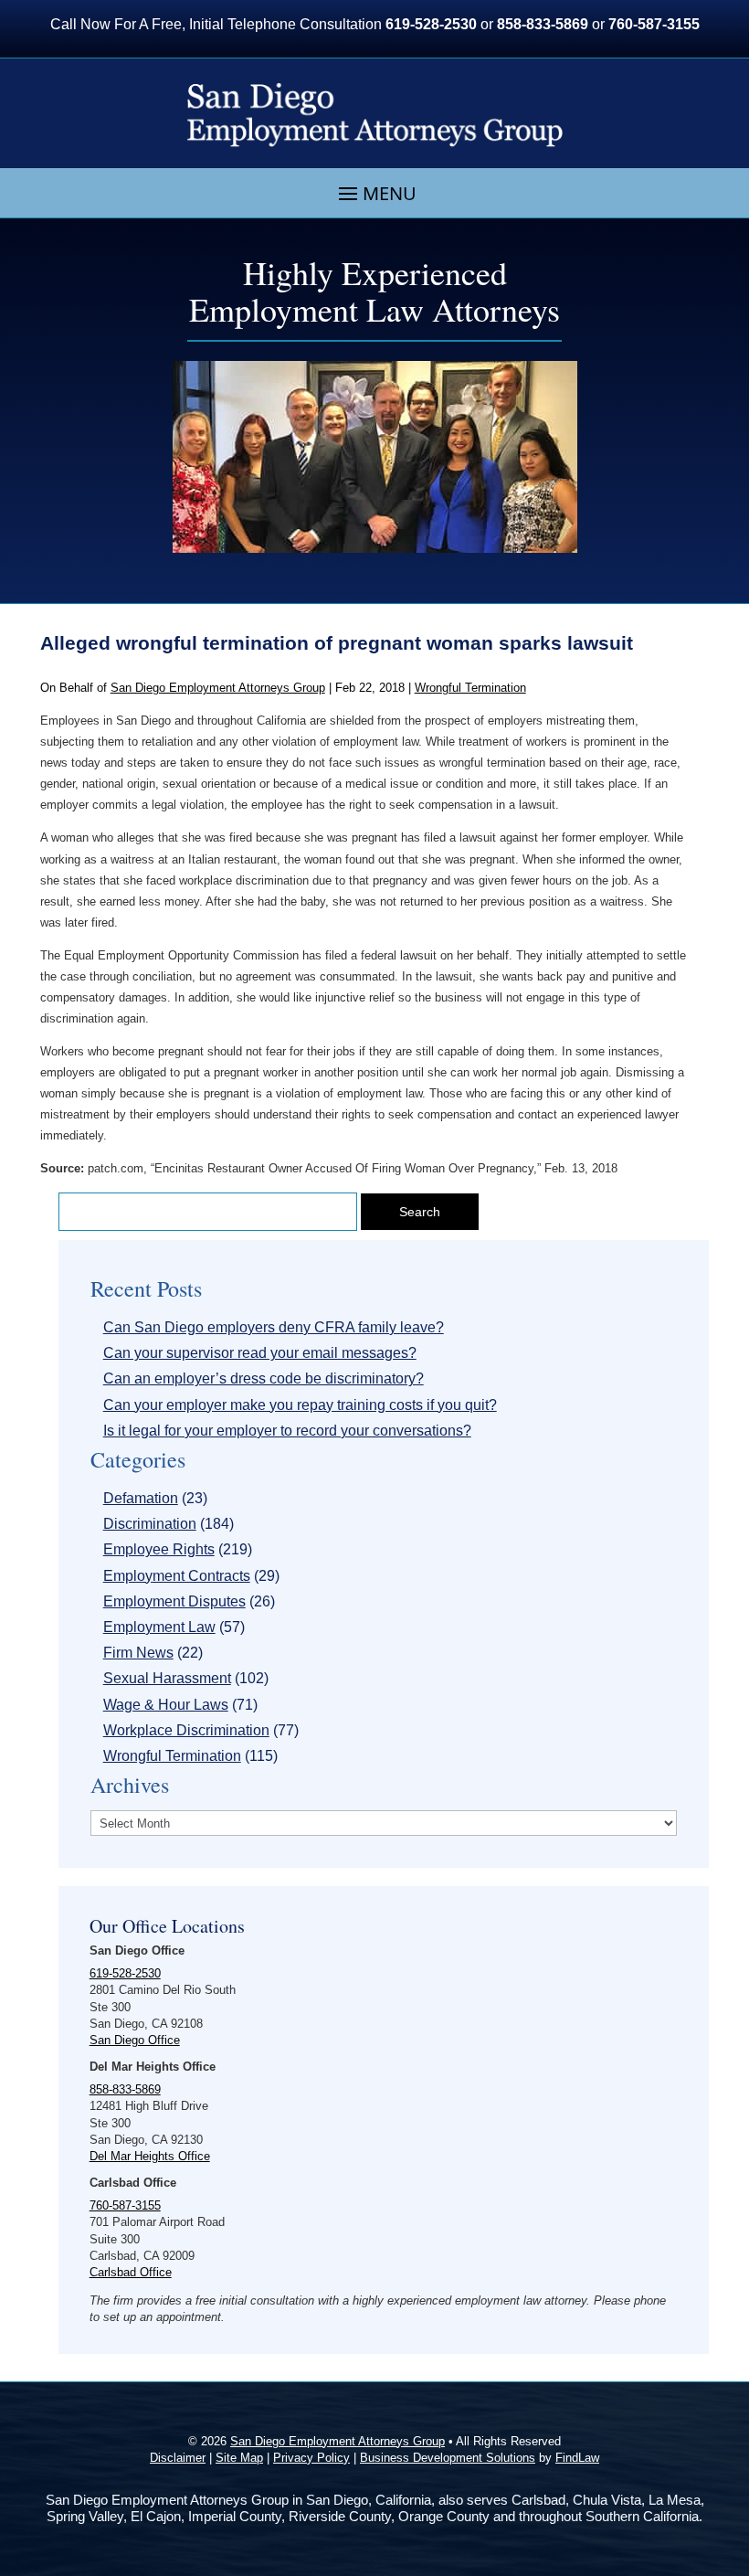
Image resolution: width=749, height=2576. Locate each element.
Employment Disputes (174, 1601)
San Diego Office (135, 2040)
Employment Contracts (177, 1576)
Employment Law (159, 1627)
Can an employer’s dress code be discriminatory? (264, 1378)
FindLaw (577, 2458)
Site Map (239, 2458)
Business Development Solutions (448, 2458)
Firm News (138, 1653)
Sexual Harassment (167, 1678)
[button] (375, 194)
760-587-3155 (654, 24)
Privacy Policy (311, 2458)
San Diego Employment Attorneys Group (218, 688)
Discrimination (150, 1524)
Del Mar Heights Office (150, 2156)
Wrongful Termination (470, 688)
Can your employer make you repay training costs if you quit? (300, 1405)
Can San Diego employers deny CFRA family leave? (274, 1327)
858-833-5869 (543, 24)
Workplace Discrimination (186, 1730)
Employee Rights (159, 1549)
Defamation (141, 1498)
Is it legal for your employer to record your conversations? (287, 1431)
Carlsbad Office (131, 2272)
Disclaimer (178, 2458)
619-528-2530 (431, 24)
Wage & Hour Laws (166, 1705)
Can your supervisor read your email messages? (260, 1353)
